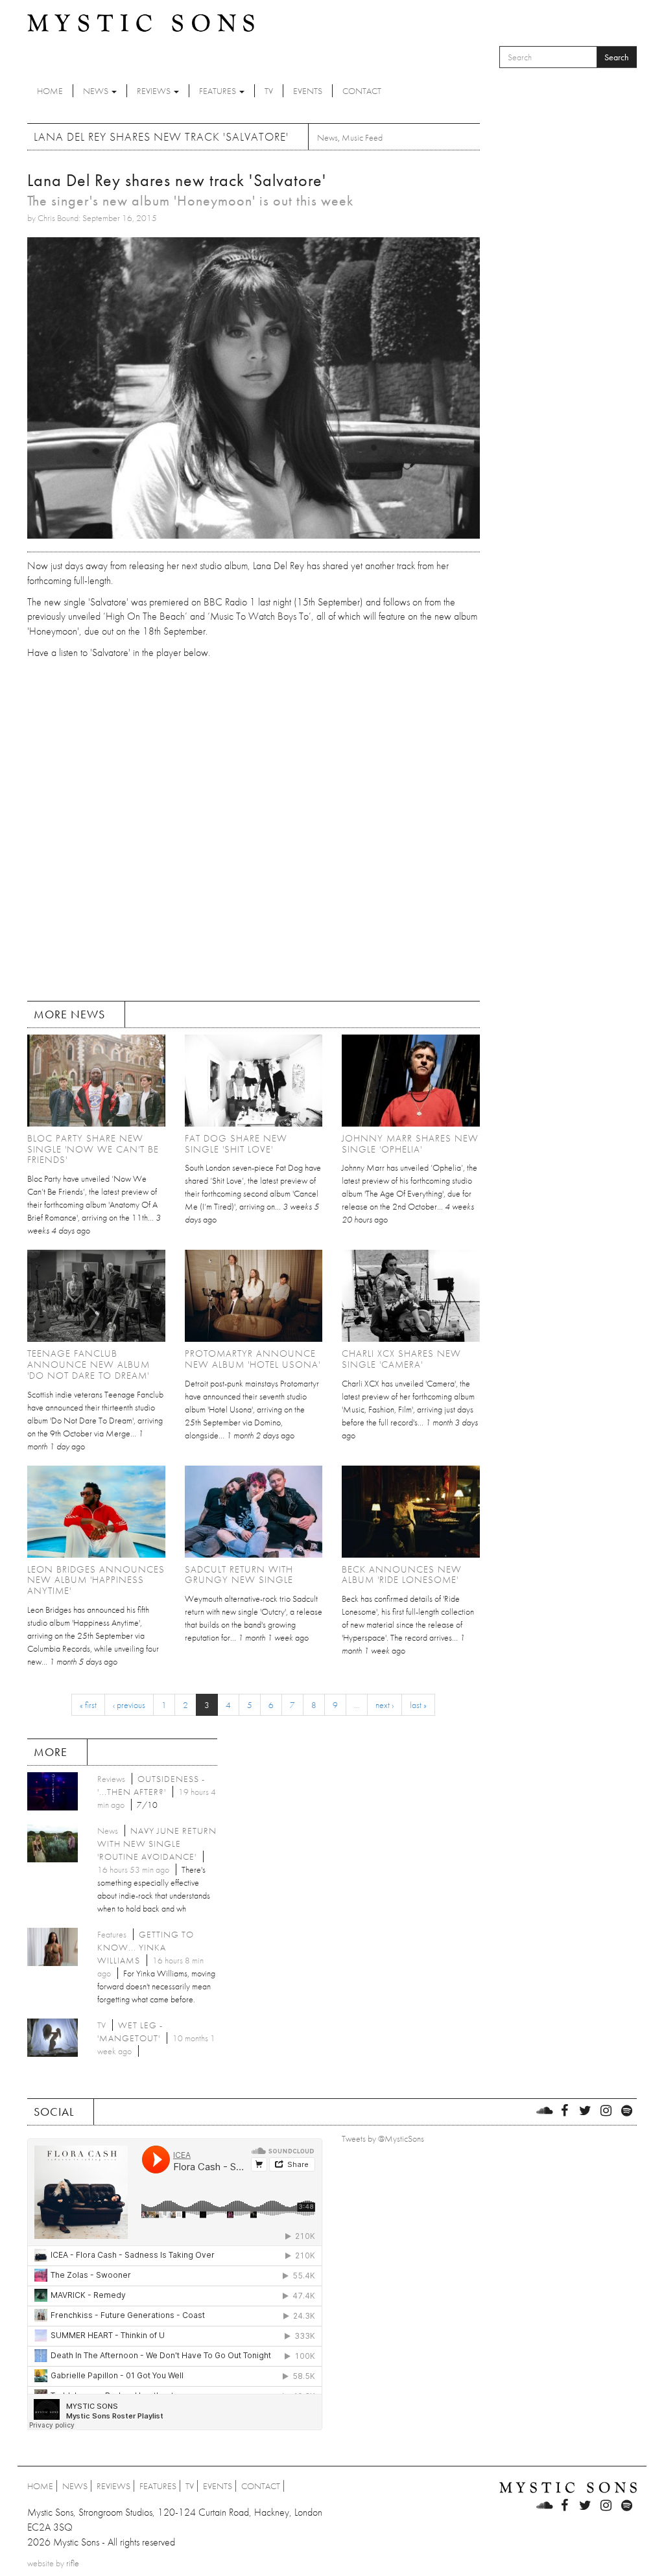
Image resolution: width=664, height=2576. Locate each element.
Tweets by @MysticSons (383, 2138)
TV (269, 91)
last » (418, 1705)
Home (50, 91)
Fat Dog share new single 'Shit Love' (236, 1144)
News (97, 91)
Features (219, 91)
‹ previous (129, 1705)
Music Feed (362, 137)
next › (385, 1705)
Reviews (155, 91)
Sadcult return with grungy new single (239, 1575)
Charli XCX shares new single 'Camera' (401, 1359)
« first (88, 1705)
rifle (73, 2563)
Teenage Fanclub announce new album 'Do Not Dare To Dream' (89, 1364)
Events (308, 91)
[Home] (141, 22)
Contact (362, 91)
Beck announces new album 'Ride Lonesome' (402, 1575)
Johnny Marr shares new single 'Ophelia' (410, 1144)
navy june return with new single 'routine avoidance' (157, 1844)
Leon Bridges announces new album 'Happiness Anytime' (96, 1580)
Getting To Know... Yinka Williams (146, 1947)
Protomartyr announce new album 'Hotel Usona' (253, 1359)
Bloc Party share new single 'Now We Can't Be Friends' (93, 1149)
